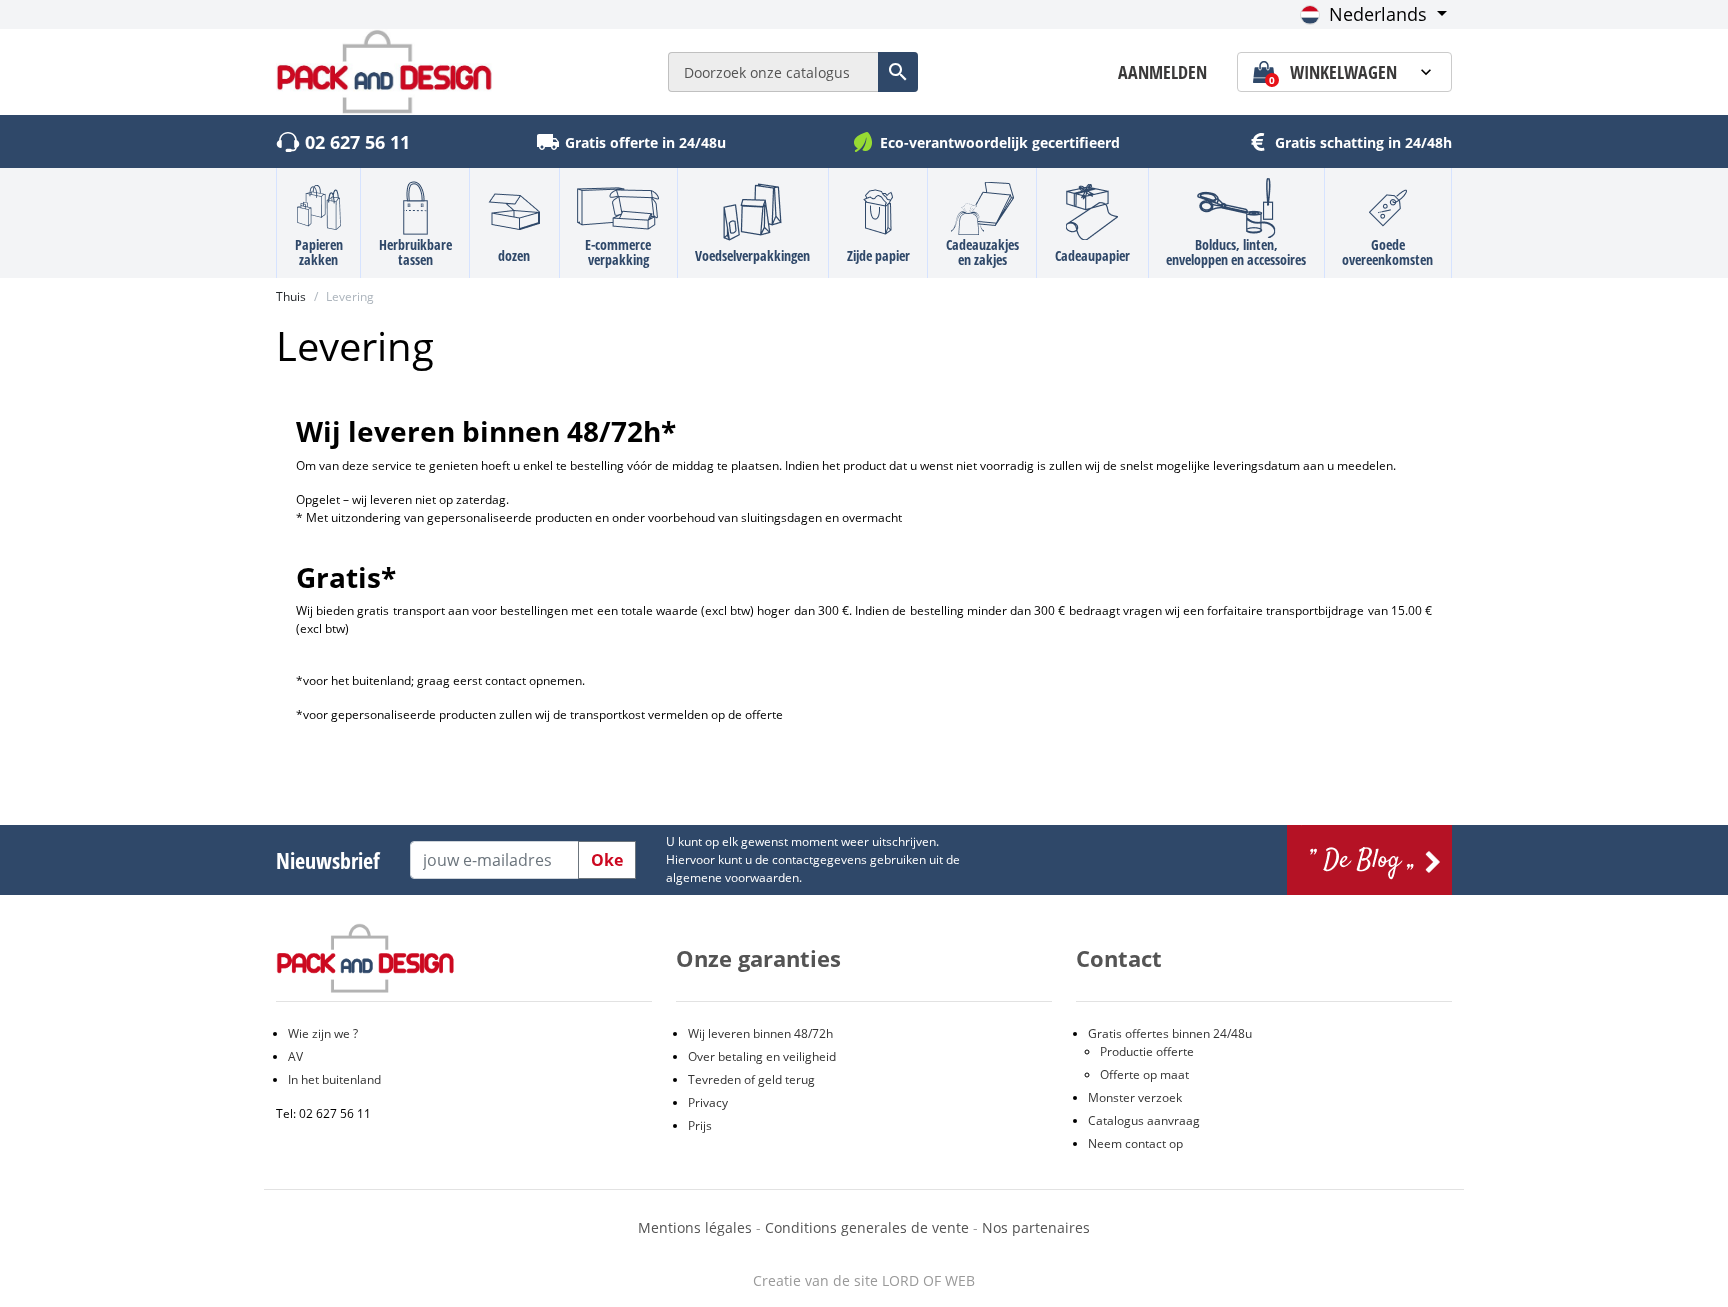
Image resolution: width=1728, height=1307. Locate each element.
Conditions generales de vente (867, 1227)
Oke (607, 860)
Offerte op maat (1144, 1074)
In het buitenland (334, 1079)
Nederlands (1378, 14)
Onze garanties (758, 958)
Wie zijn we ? (323, 1033)
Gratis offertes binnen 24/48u (1170, 1033)
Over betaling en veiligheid (762, 1056)
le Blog (1369, 860)
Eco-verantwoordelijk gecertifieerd (1000, 142)
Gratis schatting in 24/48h (1363, 142)
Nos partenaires (1036, 1227)
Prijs (700, 1125)
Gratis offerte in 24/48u (645, 142)
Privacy (708, 1102)
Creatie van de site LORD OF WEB (864, 1280)
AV (295, 1056)
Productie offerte (1147, 1051)
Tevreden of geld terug (751, 1079)
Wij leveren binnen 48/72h (760, 1033)
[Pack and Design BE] (385, 70)
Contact (1119, 958)
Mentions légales (697, 1227)
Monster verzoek (1135, 1097)
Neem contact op (1135, 1143)
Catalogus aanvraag (1144, 1120)
